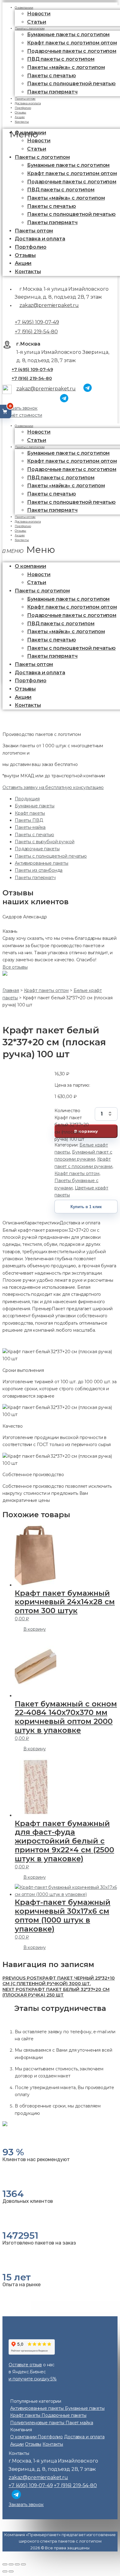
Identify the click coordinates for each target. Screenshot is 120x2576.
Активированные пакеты (42, 863)
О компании (24, 426)
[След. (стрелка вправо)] (11, 2571)
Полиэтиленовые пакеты (38, 2423)
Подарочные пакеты (37, 849)
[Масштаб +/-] (23, 2564)
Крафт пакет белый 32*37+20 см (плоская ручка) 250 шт (56, 1992)
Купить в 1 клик (86, 1207)
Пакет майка (79, 2423)
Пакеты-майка (30, 827)
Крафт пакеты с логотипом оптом (72, 43)
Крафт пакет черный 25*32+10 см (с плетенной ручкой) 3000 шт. (59, 1981)
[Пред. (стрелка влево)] (5, 2571)
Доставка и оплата (40, 239)
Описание (13, 1223)
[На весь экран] (17, 2564)
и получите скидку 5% (33, 2379)
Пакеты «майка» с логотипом (66, 67)
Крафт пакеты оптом (77, 1173)
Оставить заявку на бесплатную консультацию (53, 787)
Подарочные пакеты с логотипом (72, 51)
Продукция (27, 799)
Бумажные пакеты (35, 806)
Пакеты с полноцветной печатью (71, 84)
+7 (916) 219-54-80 (36, 332)
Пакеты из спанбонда (39, 870)
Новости (39, 14)
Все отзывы (15, 967)
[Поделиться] (11, 2564)
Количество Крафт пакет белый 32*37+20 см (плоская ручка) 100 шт (72, 1114)
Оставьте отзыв (25, 2365)
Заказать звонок (20, 408)
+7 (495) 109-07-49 (37, 322)
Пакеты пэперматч (52, 92)
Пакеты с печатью (34, 835)
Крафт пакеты (30, 813)
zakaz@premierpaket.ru (49, 305)
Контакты (22, 122)
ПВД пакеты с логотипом (61, 59)
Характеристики (42, 1223)
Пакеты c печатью (52, 76)
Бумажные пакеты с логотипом (68, 34)
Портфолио (31, 247)
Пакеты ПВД (29, 820)
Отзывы (25, 255)
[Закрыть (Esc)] (5, 2564)
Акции (23, 263)
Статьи (37, 149)
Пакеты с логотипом (30, 28)
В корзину (86, 1131)
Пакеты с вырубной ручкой (45, 842)
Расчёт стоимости (22, 415)
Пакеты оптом (34, 231)
